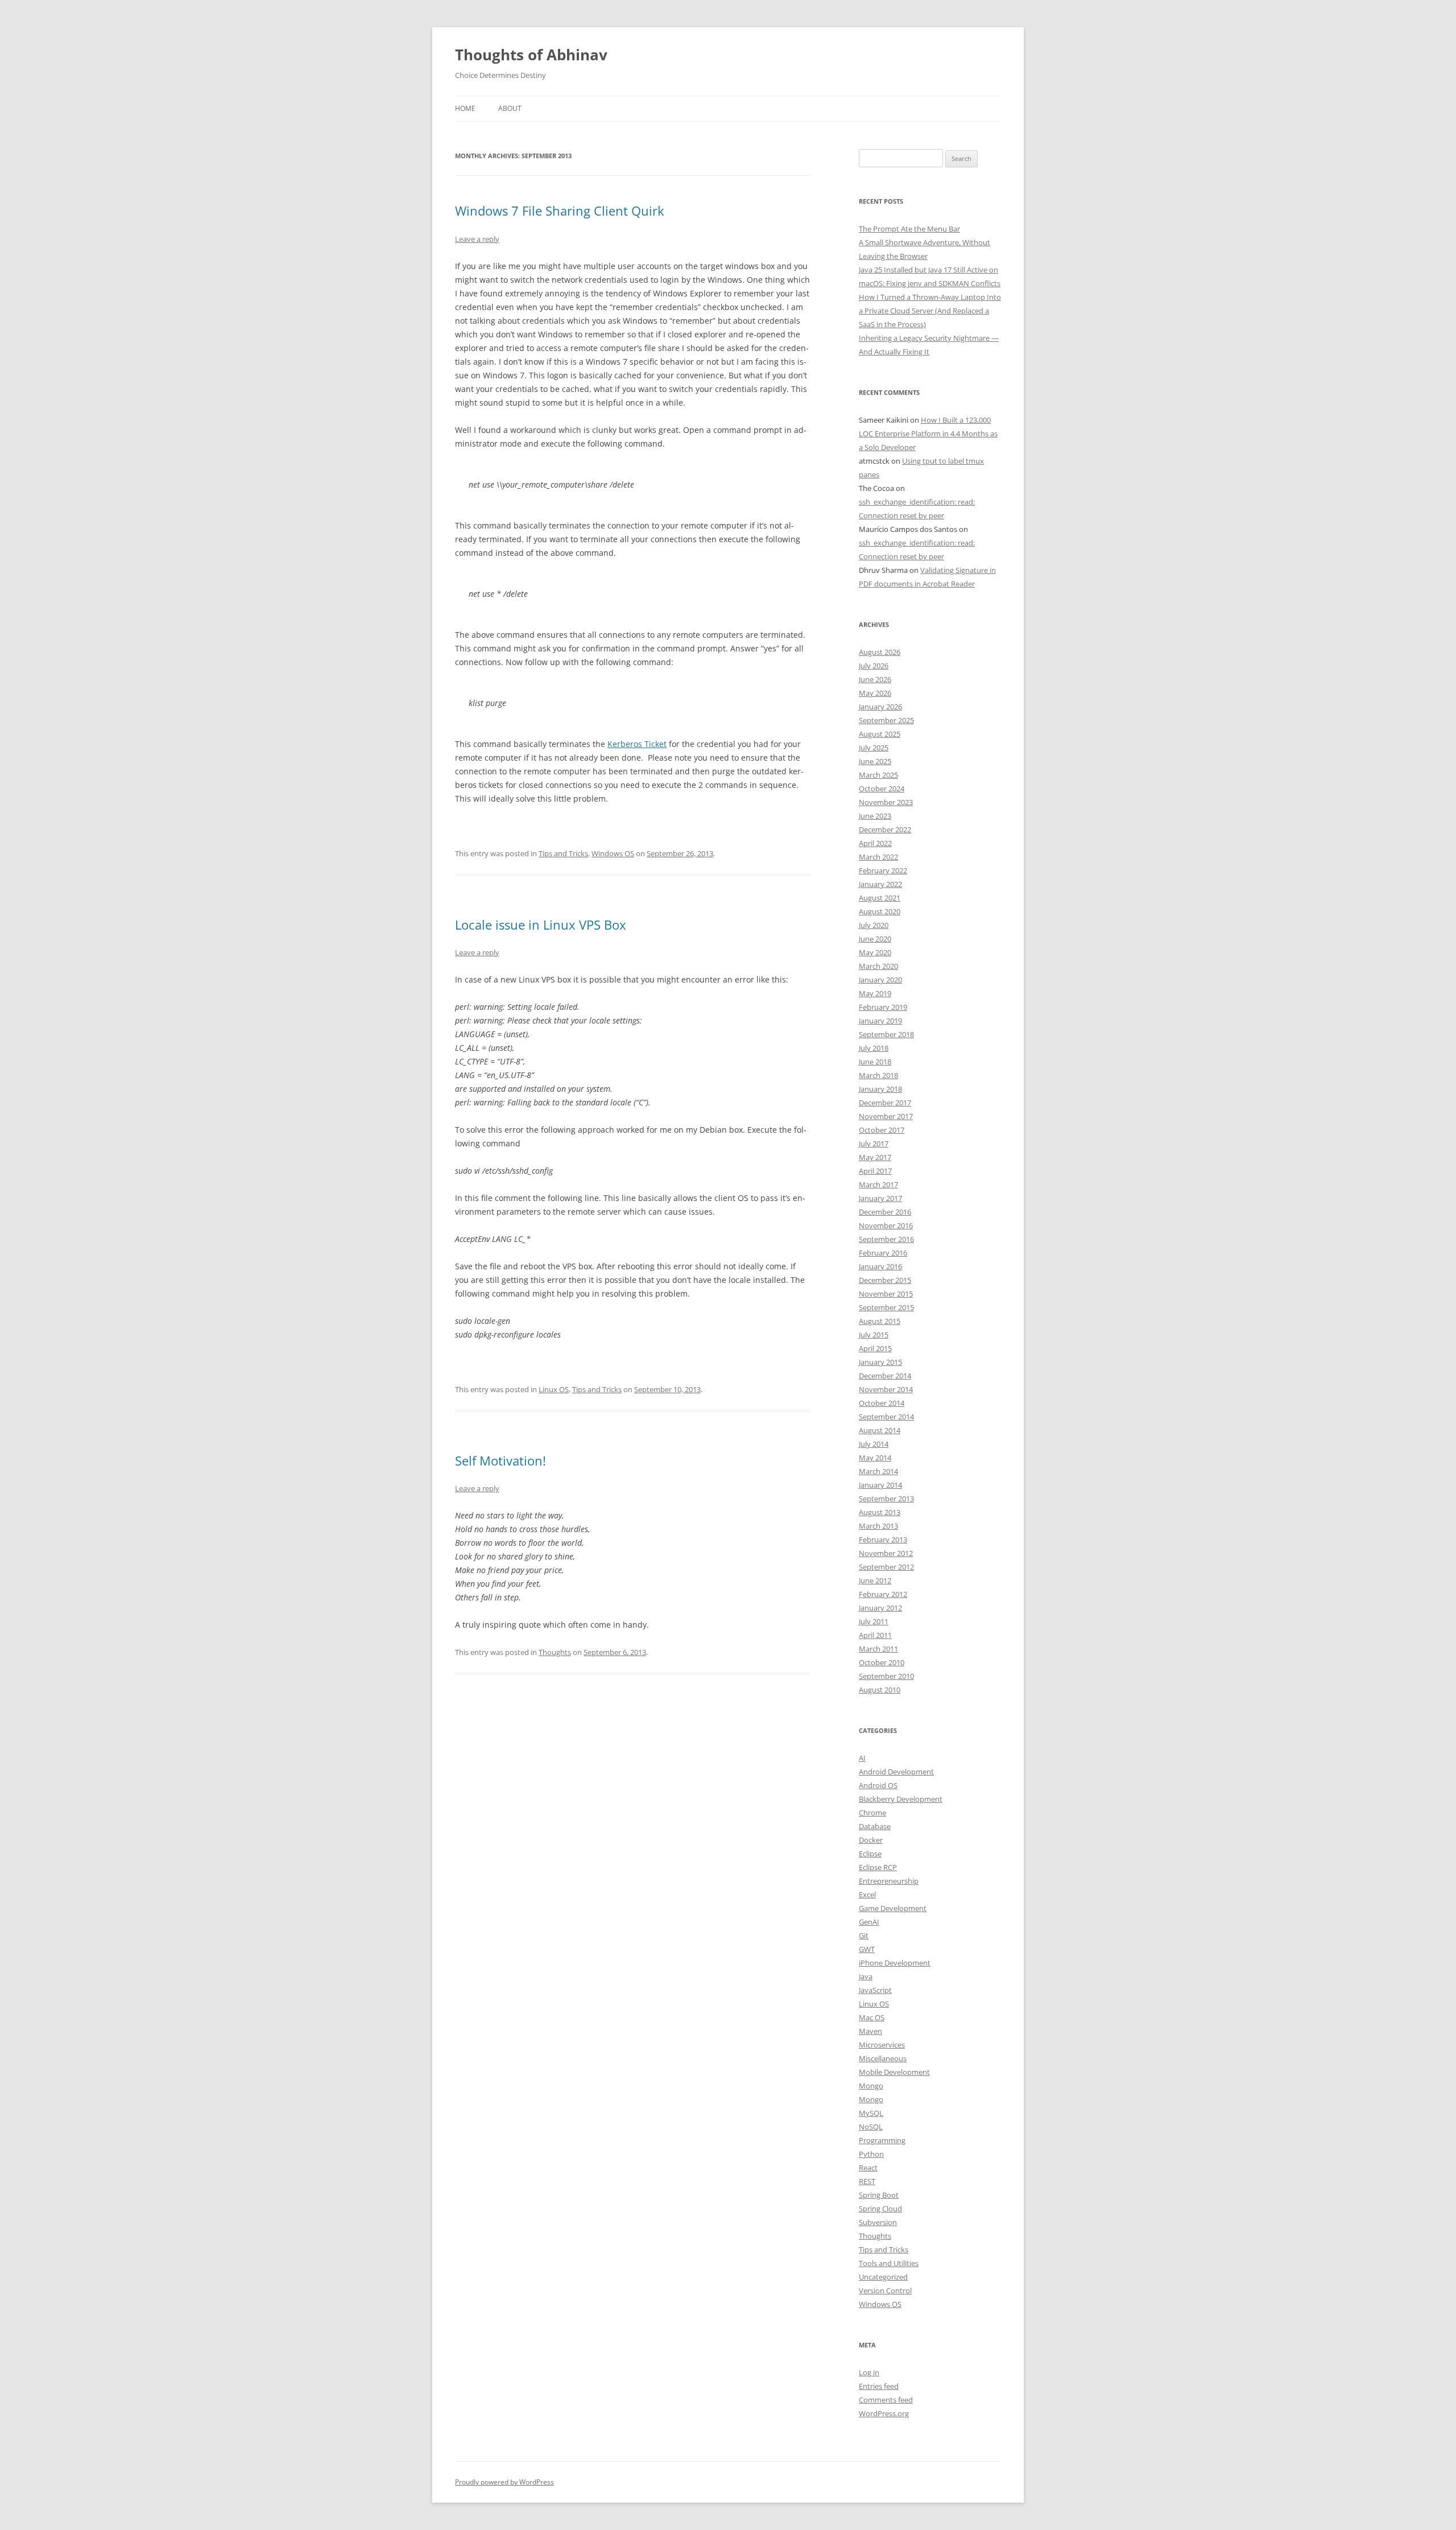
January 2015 (880, 1362)
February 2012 (883, 1594)
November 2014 (886, 1389)
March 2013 (878, 1526)
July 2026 (874, 666)
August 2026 (880, 652)
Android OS (878, 1785)
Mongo (871, 2086)
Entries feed (879, 2386)
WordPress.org (884, 2413)
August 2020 (880, 911)
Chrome (872, 1813)
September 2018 (886, 1034)
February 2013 (883, 1540)
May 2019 (875, 993)
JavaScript (875, 1990)
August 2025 (880, 734)
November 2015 (886, 1294)
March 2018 (878, 1075)
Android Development (896, 1772)
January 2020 (880, 980)
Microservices (882, 2045)
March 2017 (878, 1184)
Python (871, 2154)
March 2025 (878, 775)
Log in (869, 2372)
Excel (867, 1895)
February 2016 (883, 1253)
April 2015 (875, 1348)
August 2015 (880, 1321)
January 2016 (880, 1266)
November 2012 (886, 1553)
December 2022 (885, 829)
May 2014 (875, 1458)
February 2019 (883, 1007)
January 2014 (880, 1485)
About (510, 108)
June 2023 (875, 816)
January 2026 (880, 707)
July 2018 (874, 1048)
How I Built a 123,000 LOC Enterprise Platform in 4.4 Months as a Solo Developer (928, 434)
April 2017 (875, 1171)
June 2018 (875, 1062)
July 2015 (874, 1335)
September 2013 (886, 1499)
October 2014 (882, 1403)
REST (867, 2181)
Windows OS (613, 853)
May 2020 (875, 952)
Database (875, 1826)
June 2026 (875, 679)
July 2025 (874, 748)
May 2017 (875, 1157)
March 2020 (878, 966)
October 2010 (882, 1662)
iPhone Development (895, 1963)
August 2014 (880, 1430)
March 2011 (878, 1649)
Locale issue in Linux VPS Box (541, 924)
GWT (867, 1949)
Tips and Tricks (563, 853)
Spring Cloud (880, 2209)
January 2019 (880, 1021)
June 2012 (875, 1580)
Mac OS (872, 2017)
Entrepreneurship (889, 1881)
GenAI (869, 1922)
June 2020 (875, 939)
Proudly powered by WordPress (504, 2482)
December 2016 (885, 1212)
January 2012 (880, 1608)
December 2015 (885, 1280)
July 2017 (874, 1144)
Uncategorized (883, 2277)
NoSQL (871, 2127)
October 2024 (882, 789)
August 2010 (880, 1690)
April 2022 (875, 843)
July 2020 (874, 925)
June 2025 (875, 761)
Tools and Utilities (889, 2263)
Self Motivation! (500, 1460)
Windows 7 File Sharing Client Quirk (560, 211)
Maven (870, 2031)
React (868, 2168)
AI (862, 1758)
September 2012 (886, 1567)
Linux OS (554, 1389)
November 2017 (886, 1116)
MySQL (871, 2113)
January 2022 (880, 884)
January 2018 (880, 1089)
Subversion (878, 2222)
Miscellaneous (883, 2058)
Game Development (893, 1908)
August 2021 (880, 898)
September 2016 (886, 1239)
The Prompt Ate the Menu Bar (909, 229)
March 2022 (878, 857)
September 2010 (886, 1676)
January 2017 (880, 1198)
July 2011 (874, 1621)
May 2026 (875, 693)
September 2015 (886, 1307)
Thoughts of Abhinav (531, 55)
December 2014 (885, 1376)
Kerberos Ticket (637, 744)
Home (465, 108)
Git (864, 1935)
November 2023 (886, 802)
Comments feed (886, 2400)
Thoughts (555, 1652)
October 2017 (882, 1130)
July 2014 (874, 1444)
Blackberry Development (901, 1799)
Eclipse (870, 1854)
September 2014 (886, 1417)
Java (866, 1976)
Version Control (885, 2290)
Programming (882, 2140)
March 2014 (878, 1471)
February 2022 (883, 870)
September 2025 (886, 720)
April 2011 (875, 1635)
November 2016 (886, 1225)
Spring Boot (879, 2195)
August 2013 (880, 1512)
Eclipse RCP (878, 1867)
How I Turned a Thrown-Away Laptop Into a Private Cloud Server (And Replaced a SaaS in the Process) (930, 311)
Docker (871, 1840)
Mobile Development (894, 2072)
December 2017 (885, 1103)
